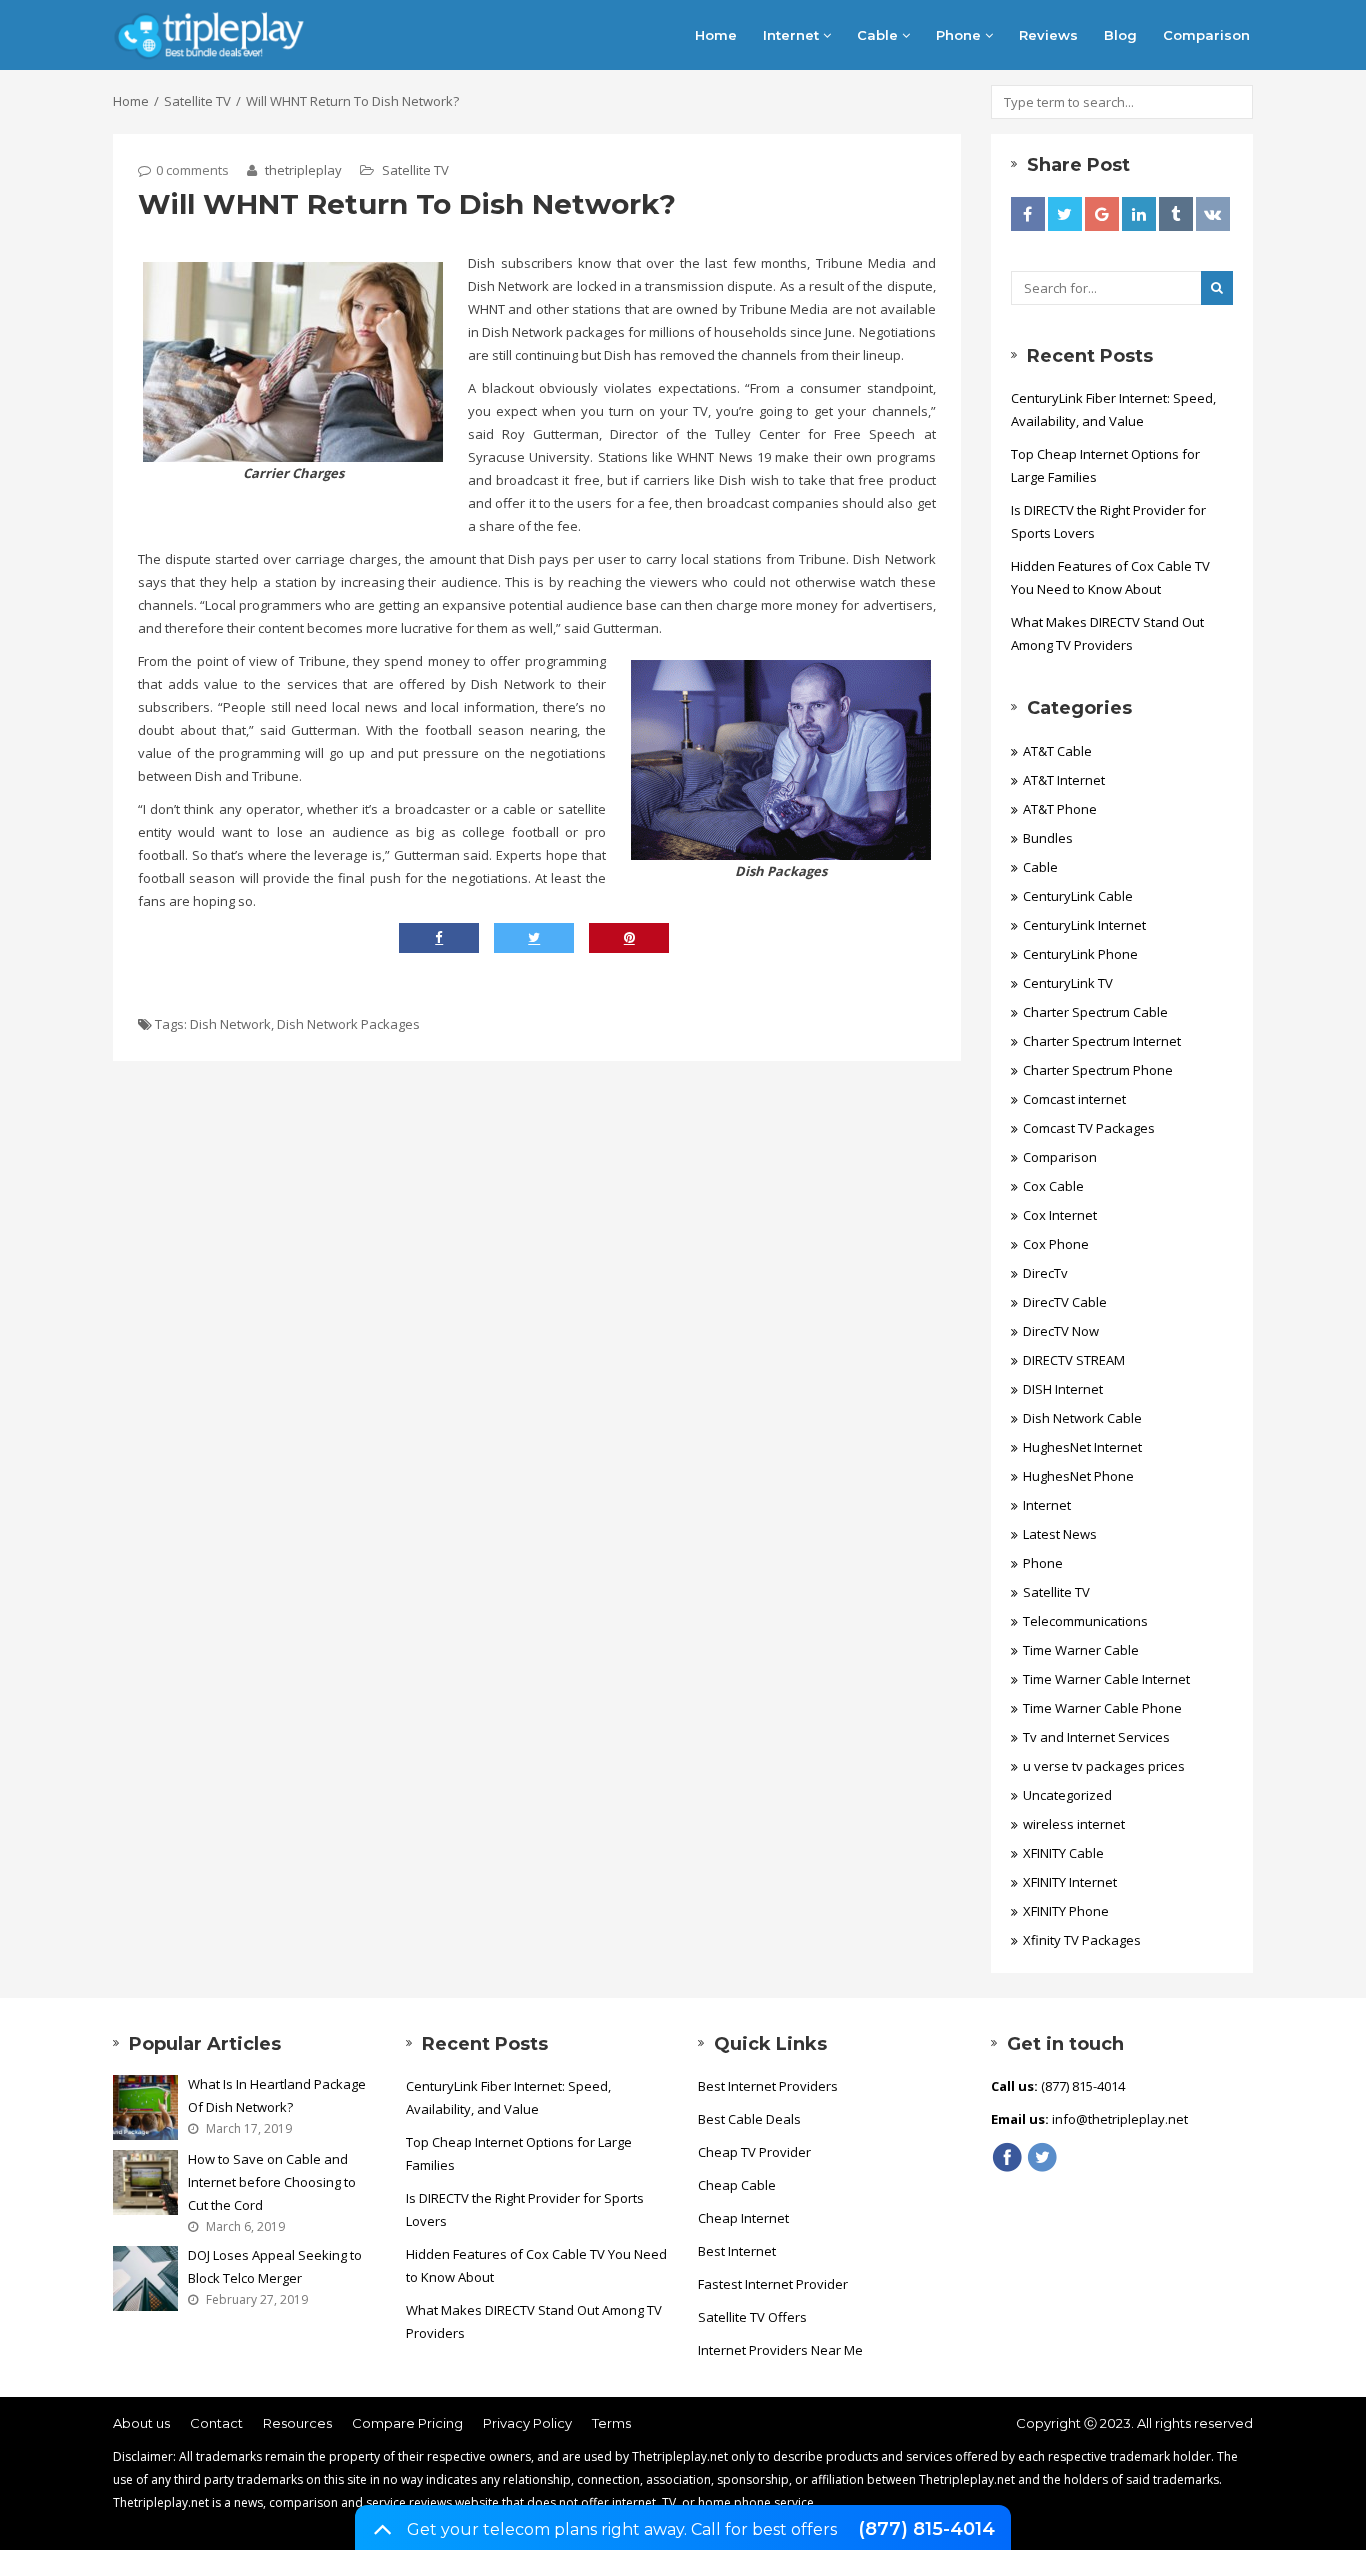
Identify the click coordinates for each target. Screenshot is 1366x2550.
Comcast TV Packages (1089, 1128)
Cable (879, 35)
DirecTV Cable (1065, 1302)
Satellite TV (197, 101)
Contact (216, 2423)
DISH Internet (1063, 1389)
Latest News (1060, 1534)
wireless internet (1074, 1824)
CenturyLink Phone (1080, 954)
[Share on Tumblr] (1176, 214)
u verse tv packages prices (1104, 1766)
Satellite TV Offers (752, 2317)
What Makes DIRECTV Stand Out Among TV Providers (1107, 633)
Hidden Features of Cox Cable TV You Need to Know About (1110, 577)
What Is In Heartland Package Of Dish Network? (277, 2095)
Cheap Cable (737, 2185)
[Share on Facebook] (1028, 214)
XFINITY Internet (1070, 1882)
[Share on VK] (1213, 214)
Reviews (1048, 35)
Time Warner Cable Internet (1106, 1679)
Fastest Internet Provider (773, 2284)
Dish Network (230, 1024)
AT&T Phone (1060, 809)
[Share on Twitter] (1065, 214)
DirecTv (1045, 1273)
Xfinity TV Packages (1082, 1940)
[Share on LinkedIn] (1139, 214)
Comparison (1206, 35)
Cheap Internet (743, 2218)
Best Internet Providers (768, 2086)
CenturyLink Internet (1084, 925)
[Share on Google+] (1102, 214)
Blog (1120, 35)
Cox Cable (1053, 1186)
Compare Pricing (407, 2423)
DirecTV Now (1061, 1331)
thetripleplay (302, 170)
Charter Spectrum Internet (1102, 1041)
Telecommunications (1085, 1621)
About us (141, 2423)
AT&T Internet (1064, 780)
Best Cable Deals (749, 2119)
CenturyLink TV (1068, 983)
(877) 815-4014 (926, 2529)
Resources (297, 2423)
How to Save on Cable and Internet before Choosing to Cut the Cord (272, 2182)
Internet (793, 35)
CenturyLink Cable (1078, 896)
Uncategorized (1067, 1795)
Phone (960, 35)
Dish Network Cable (1082, 1418)
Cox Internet (1060, 1215)
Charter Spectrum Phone (1098, 1070)
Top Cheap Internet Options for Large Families (1105, 465)
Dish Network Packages (348, 1024)
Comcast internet (1074, 1099)
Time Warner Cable (1081, 1650)
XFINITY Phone (1066, 1911)
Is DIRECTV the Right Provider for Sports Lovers (1108, 521)
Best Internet (737, 2251)
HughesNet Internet (1082, 1447)
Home (716, 35)
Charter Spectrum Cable (1095, 1012)
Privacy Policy (527, 2423)
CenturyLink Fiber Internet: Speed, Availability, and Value (1113, 409)
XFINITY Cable (1063, 1853)
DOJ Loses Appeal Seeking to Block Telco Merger (275, 2266)
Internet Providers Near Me (780, 2350)
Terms (611, 2423)
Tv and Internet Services (1096, 1737)
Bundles (1048, 838)
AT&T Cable (1057, 751)
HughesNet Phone (1078, 1476)
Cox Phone (1056, 1244)
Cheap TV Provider (754, 2152)
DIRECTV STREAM (1074, 1360)
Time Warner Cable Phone (1102, 1708)
